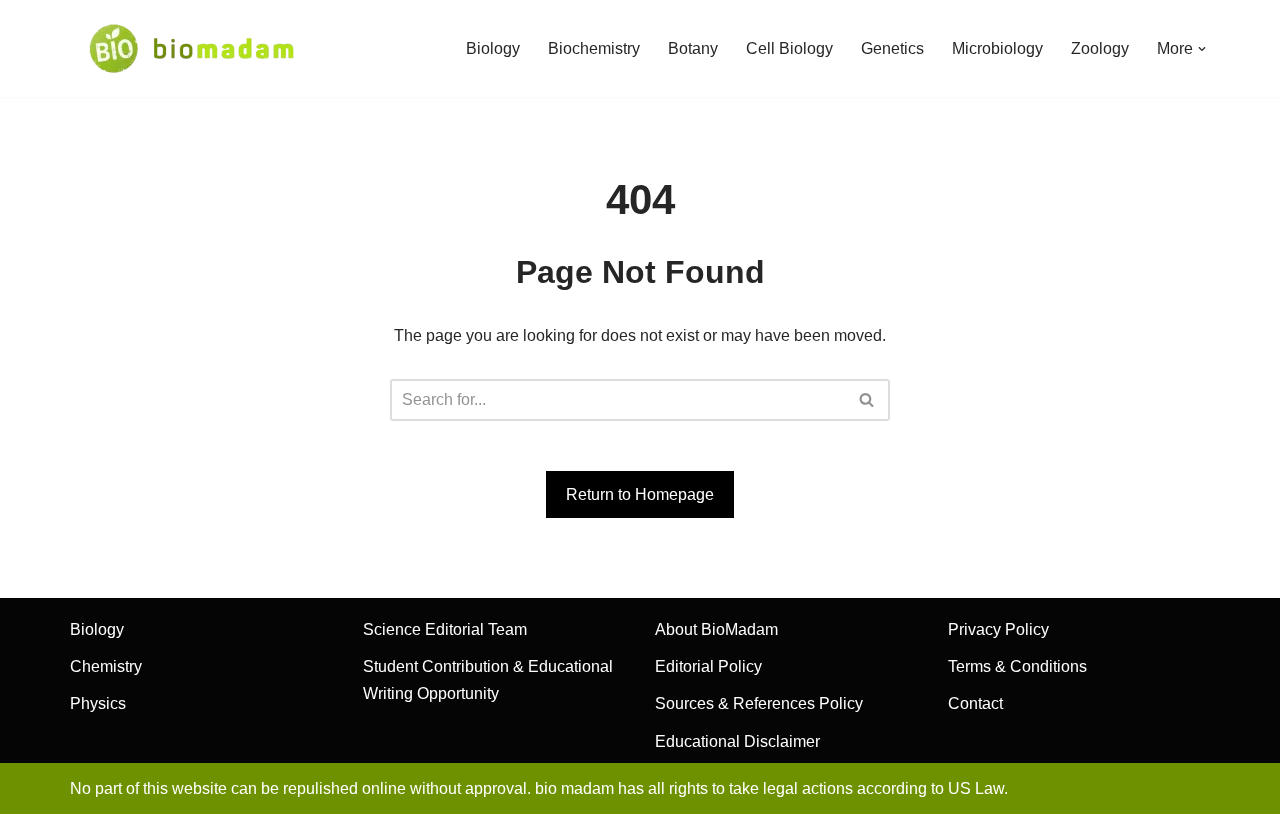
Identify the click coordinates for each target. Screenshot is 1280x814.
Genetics (892, 48)
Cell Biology (789, 48)
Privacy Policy (998, 629)
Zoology (1100, 48)
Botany (693, 48)
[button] (1202, 49)
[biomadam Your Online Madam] (191, 48)
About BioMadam (716, 629)
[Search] (867, 400)
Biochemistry (594, 48)
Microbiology (997, 48)
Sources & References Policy (759, 703)
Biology (493, 48)
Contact (975, 703)
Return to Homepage (640, 494)
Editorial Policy (708, 666)
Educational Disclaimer (737, 741)
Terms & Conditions (1017, 666)
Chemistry (106, 666)
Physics (98, 703)
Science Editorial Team (445, 629)
